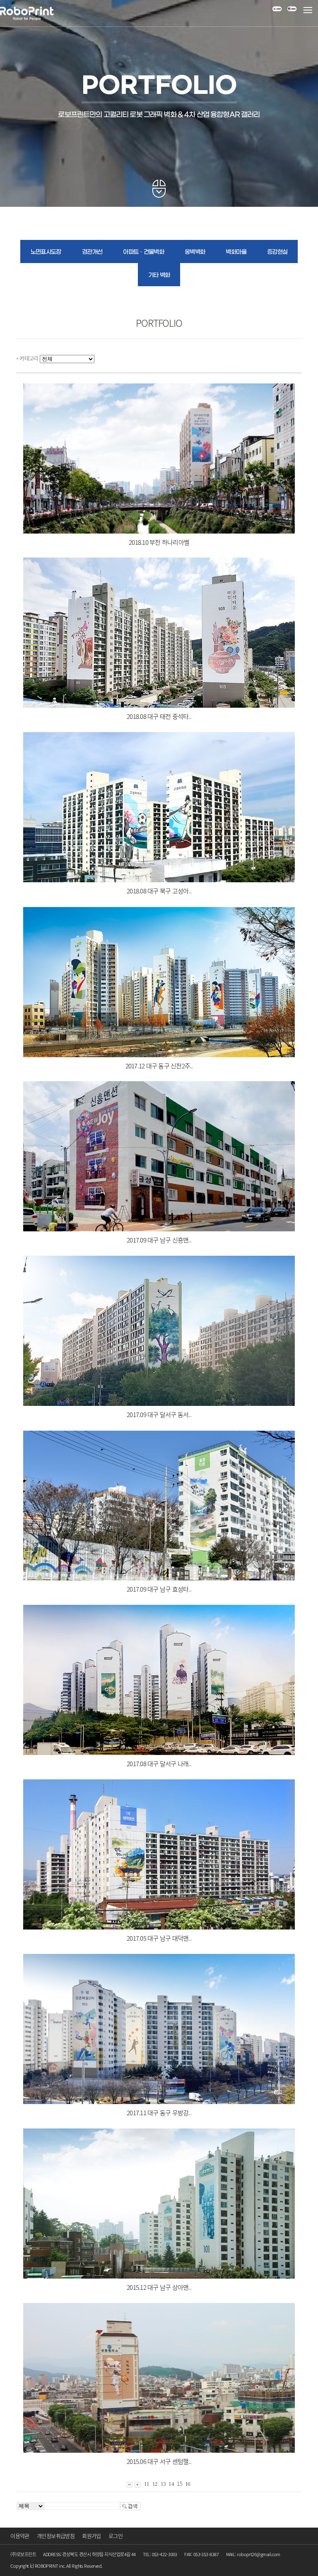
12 (155, 2484)
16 (188, 2484)
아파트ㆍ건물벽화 (143, 252)
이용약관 (20, 2536)
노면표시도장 (46, 252)
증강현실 (277, 252)
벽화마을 (236, 252)
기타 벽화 (159, 275)
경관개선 (92, 252)
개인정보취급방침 (56, 2536)
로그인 (116, 2536)
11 (147, 2484)
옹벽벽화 (195, 252)
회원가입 (91, 2536)
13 (163, 2484)
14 (171, 2484)
